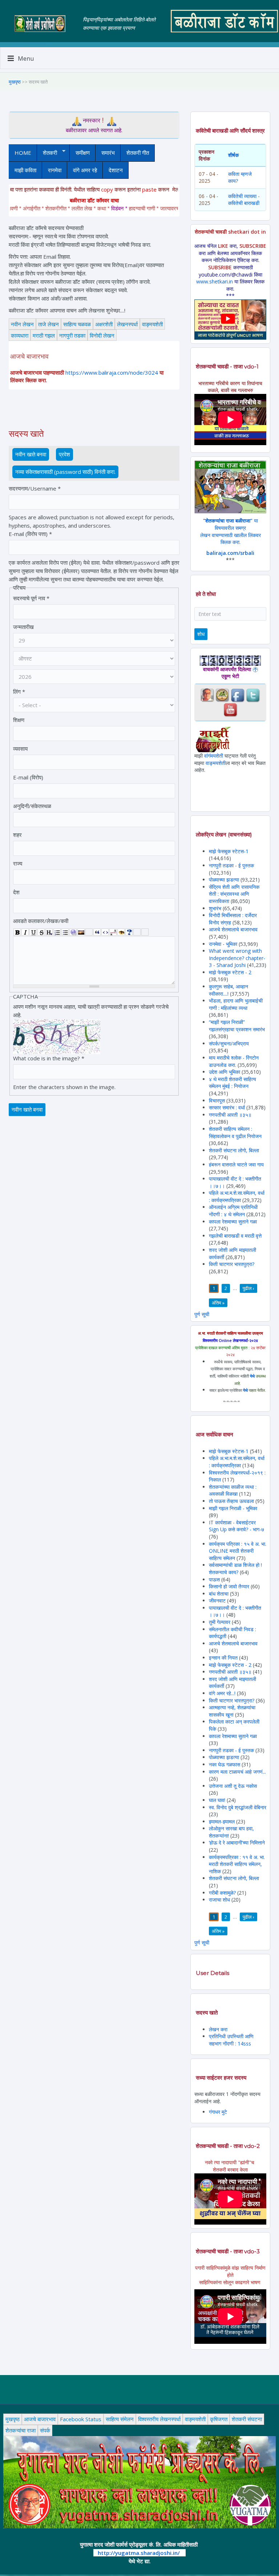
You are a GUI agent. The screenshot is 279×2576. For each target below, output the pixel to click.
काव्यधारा (20, 335)
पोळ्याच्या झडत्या (224, 880)
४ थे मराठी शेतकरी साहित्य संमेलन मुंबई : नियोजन (232, 1083)
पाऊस (214, 1579)
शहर (17, 835)
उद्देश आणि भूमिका (225, 1072)
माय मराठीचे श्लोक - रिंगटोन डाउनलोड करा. (234, 1061)
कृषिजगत (219, 2419)
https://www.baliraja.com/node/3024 (112, 372)
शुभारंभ (215, 908)
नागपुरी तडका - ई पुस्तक (231, 865)
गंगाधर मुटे (218, 2112)
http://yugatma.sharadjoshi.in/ (139, 2553)
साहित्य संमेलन (120, 2419)
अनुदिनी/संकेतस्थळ (32, 806)
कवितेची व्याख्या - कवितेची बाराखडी (244, 200)
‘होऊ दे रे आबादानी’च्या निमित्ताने (237, 1843)
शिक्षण (19, 720)
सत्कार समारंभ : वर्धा (227, 1107)
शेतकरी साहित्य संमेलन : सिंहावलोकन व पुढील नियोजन (235, 1132)
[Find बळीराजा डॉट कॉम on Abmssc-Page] (222, 695)
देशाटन (116, 170)
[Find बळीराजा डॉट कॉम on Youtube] (230, 709)
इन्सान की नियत (223, 1658)
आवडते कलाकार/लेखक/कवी (41, 921)
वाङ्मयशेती (152, 324)
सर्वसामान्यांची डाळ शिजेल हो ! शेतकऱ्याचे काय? (235, 1569)
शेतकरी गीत (138, 153)
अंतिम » (218, 1303)
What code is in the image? (49, 1058)
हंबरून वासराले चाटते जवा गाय (236, 1164)
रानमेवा (55, 170)
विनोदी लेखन (102, 335)
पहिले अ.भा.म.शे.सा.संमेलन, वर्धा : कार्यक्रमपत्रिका (237, 1196)
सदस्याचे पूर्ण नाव (31, 598)
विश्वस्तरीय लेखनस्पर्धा (159, 2419)
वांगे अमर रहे (85, 170)
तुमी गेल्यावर (220, 1622)
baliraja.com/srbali (230, 553)
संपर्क (45, 2430)
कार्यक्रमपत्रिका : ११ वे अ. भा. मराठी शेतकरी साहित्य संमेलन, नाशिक (237, 1864)
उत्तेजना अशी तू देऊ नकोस (233, 1786)
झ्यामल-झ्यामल (222, 1821)
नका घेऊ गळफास (225, 1764)
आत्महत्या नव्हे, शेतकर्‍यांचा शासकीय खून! (232, 1711)
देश (16, 892)
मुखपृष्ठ (15, 82)
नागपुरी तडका (72, 335)
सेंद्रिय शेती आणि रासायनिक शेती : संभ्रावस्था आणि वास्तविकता (234, 894)
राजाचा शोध (219, 1900)
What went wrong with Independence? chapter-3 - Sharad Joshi (237, 958)
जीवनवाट (217, 1601)
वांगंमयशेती (214, 756)
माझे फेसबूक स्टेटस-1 (229, 851)
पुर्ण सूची (202, 1314)
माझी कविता (25, 170)
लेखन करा (218, 2029)
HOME (23, 153)
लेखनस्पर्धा (127, 324)
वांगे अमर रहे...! (222, 1693)
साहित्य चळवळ (77, 324)
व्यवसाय (20, 749)
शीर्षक (233, 155)
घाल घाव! (217, 1800)
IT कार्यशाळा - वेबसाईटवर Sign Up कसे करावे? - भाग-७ (236, 1526)
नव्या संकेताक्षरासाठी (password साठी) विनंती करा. (65, 472)
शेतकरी (47, 153)
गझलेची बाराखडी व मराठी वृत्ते (235, 1236)
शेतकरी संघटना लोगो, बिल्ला (234, 1150)
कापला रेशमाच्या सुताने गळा (233, 1222)
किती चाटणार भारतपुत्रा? (232, 1264)
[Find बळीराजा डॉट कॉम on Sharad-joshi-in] (207, 695)
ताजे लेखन (48, 324)
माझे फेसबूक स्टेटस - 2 (230, 972)
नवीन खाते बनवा (32, 454)
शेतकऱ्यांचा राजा (21, 2430)
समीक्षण (83, 153)
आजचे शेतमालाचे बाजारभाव (233, 929)
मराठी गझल (44, 335)
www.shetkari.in (215, 281)
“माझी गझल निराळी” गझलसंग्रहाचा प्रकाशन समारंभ (237, 1026)
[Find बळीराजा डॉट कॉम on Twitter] (253, 695)
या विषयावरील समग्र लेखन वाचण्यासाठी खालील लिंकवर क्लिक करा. (231, 531)
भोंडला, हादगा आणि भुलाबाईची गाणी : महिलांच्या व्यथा (236, 1004)
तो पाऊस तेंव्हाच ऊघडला (231, 1501)
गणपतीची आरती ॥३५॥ (230, 1115)
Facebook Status (81, 2419)
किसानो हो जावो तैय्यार (229, 1586)
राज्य (18, 863)
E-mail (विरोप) (28, 777)
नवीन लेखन (22, 324)
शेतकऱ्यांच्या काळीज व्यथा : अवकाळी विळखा (233, 1490)
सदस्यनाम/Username (35, 488)
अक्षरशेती (104, 324)
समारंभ (108, 153)
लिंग (19, 692)
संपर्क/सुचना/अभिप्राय (229, 1043)
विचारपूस (217, 1100)
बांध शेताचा (219, 1594)
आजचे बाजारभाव (40, 2419)
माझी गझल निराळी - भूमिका (233, 1508)
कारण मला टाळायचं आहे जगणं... (237, 1772)
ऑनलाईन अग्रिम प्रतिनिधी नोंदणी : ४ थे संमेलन (233, 1211)
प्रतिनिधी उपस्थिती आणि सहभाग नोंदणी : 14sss (231, 2040)
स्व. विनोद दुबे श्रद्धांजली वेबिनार (238, 1807)
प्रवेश (64, 454)
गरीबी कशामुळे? (222, 1893)
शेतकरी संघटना (247, 2419)
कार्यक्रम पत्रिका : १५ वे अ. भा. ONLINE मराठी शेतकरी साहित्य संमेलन (238, 1551)
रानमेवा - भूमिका (223, 944)
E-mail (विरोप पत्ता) (30, 534)
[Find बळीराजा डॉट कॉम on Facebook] (238, 695)
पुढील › (248, 1288)
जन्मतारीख (23, 627)
